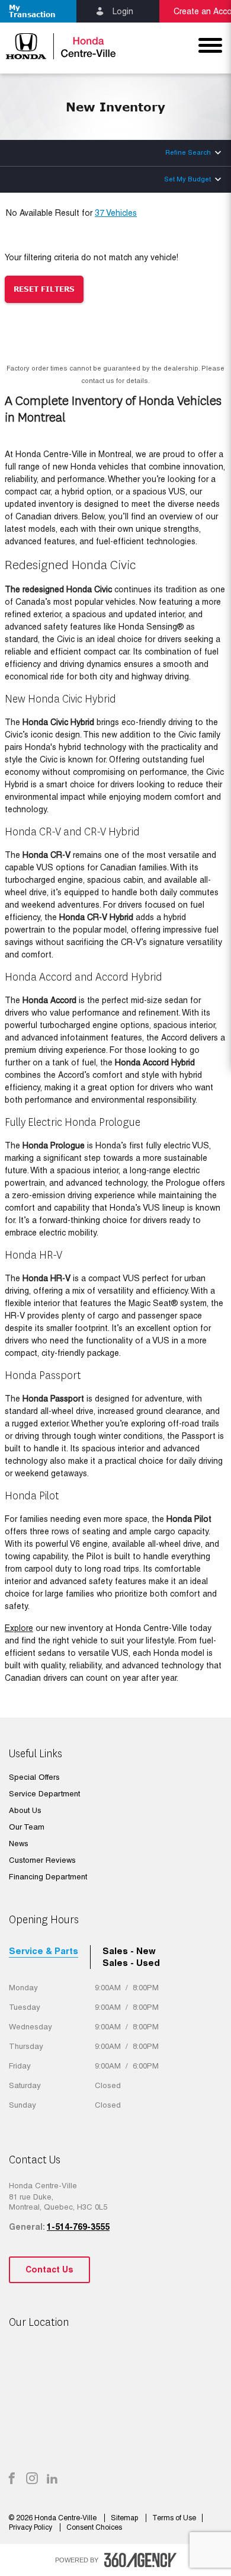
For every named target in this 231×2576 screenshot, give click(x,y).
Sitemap (125, 2518)
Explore (19, 1628)
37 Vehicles (116, 213)
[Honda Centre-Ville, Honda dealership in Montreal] (58, 46)
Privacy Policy (31, 2527)
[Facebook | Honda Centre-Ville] (12, 2479)
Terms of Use (174, 2518)
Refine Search (188, 152)
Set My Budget (187, 179)
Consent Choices (94, 2527)
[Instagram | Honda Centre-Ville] (32, 2479)
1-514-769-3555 (78, 2227)
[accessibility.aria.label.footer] (140, 2560)
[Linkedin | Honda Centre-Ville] (52, 2479)
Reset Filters (44, 289)
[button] (38, 11)
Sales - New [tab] (129, 1951)
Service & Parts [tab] (44, 1951)
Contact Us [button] (49, 2269)
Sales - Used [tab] (131, 1963)
